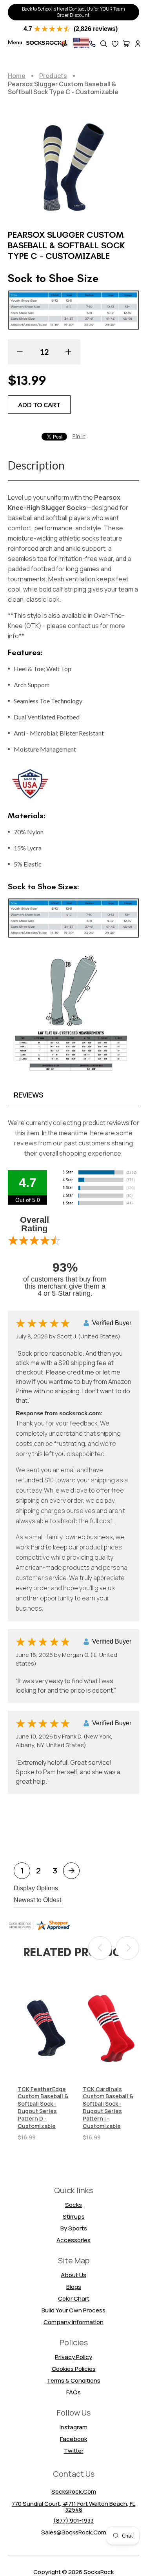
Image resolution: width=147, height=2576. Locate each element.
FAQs (73, 2392)
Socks (73, 2205)
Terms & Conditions (73, 2380)
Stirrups (74, 2216)
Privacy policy (73, 2357)
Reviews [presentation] (29, 1095)
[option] (46, 2059)
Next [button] (127, 1948)
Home (17, 76)
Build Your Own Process (73, 2310)
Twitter (74, 2451)
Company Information (73, 2322)
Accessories (73, 2240)
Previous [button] (100, 1948)
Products (53, 76)
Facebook (73, 2439)
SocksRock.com (74, 2491)
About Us (73, 2275)
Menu (15, 42)
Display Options (36, 1888)
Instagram (73, 2427)
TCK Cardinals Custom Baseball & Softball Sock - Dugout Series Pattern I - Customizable (108, 2108)
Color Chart (74, 2298)
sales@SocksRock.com (74, 2532)
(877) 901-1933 (73, 2520)
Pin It (79, 436)
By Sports (74, 2228)
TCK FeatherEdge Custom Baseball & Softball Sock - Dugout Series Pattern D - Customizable (43, 2108)
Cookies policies (74, 2369)
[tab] (73, 1095)
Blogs (74, 2287)
